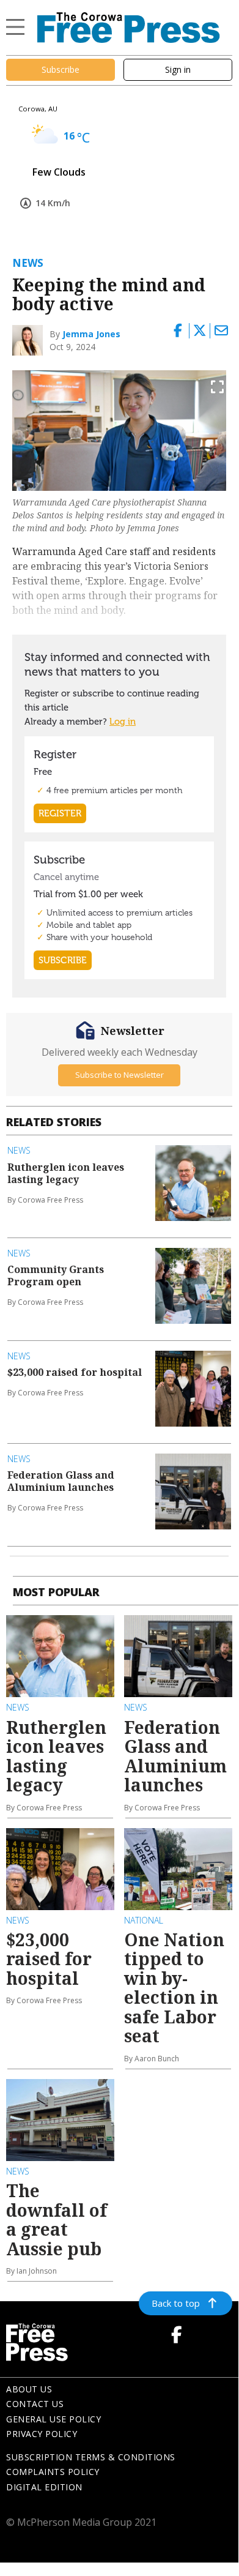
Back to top (176, 2303)
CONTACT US (35, 2404)
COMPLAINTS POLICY (53, 2472)
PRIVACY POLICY (42, 2434)
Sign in (178, 69)
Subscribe (61, 69)
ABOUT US (29, 2389)
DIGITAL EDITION (44, 2487)
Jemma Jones (91, 334)
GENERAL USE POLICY (53, 2419)
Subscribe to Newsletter (119, 1075)
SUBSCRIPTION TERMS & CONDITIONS (91, 2457)
